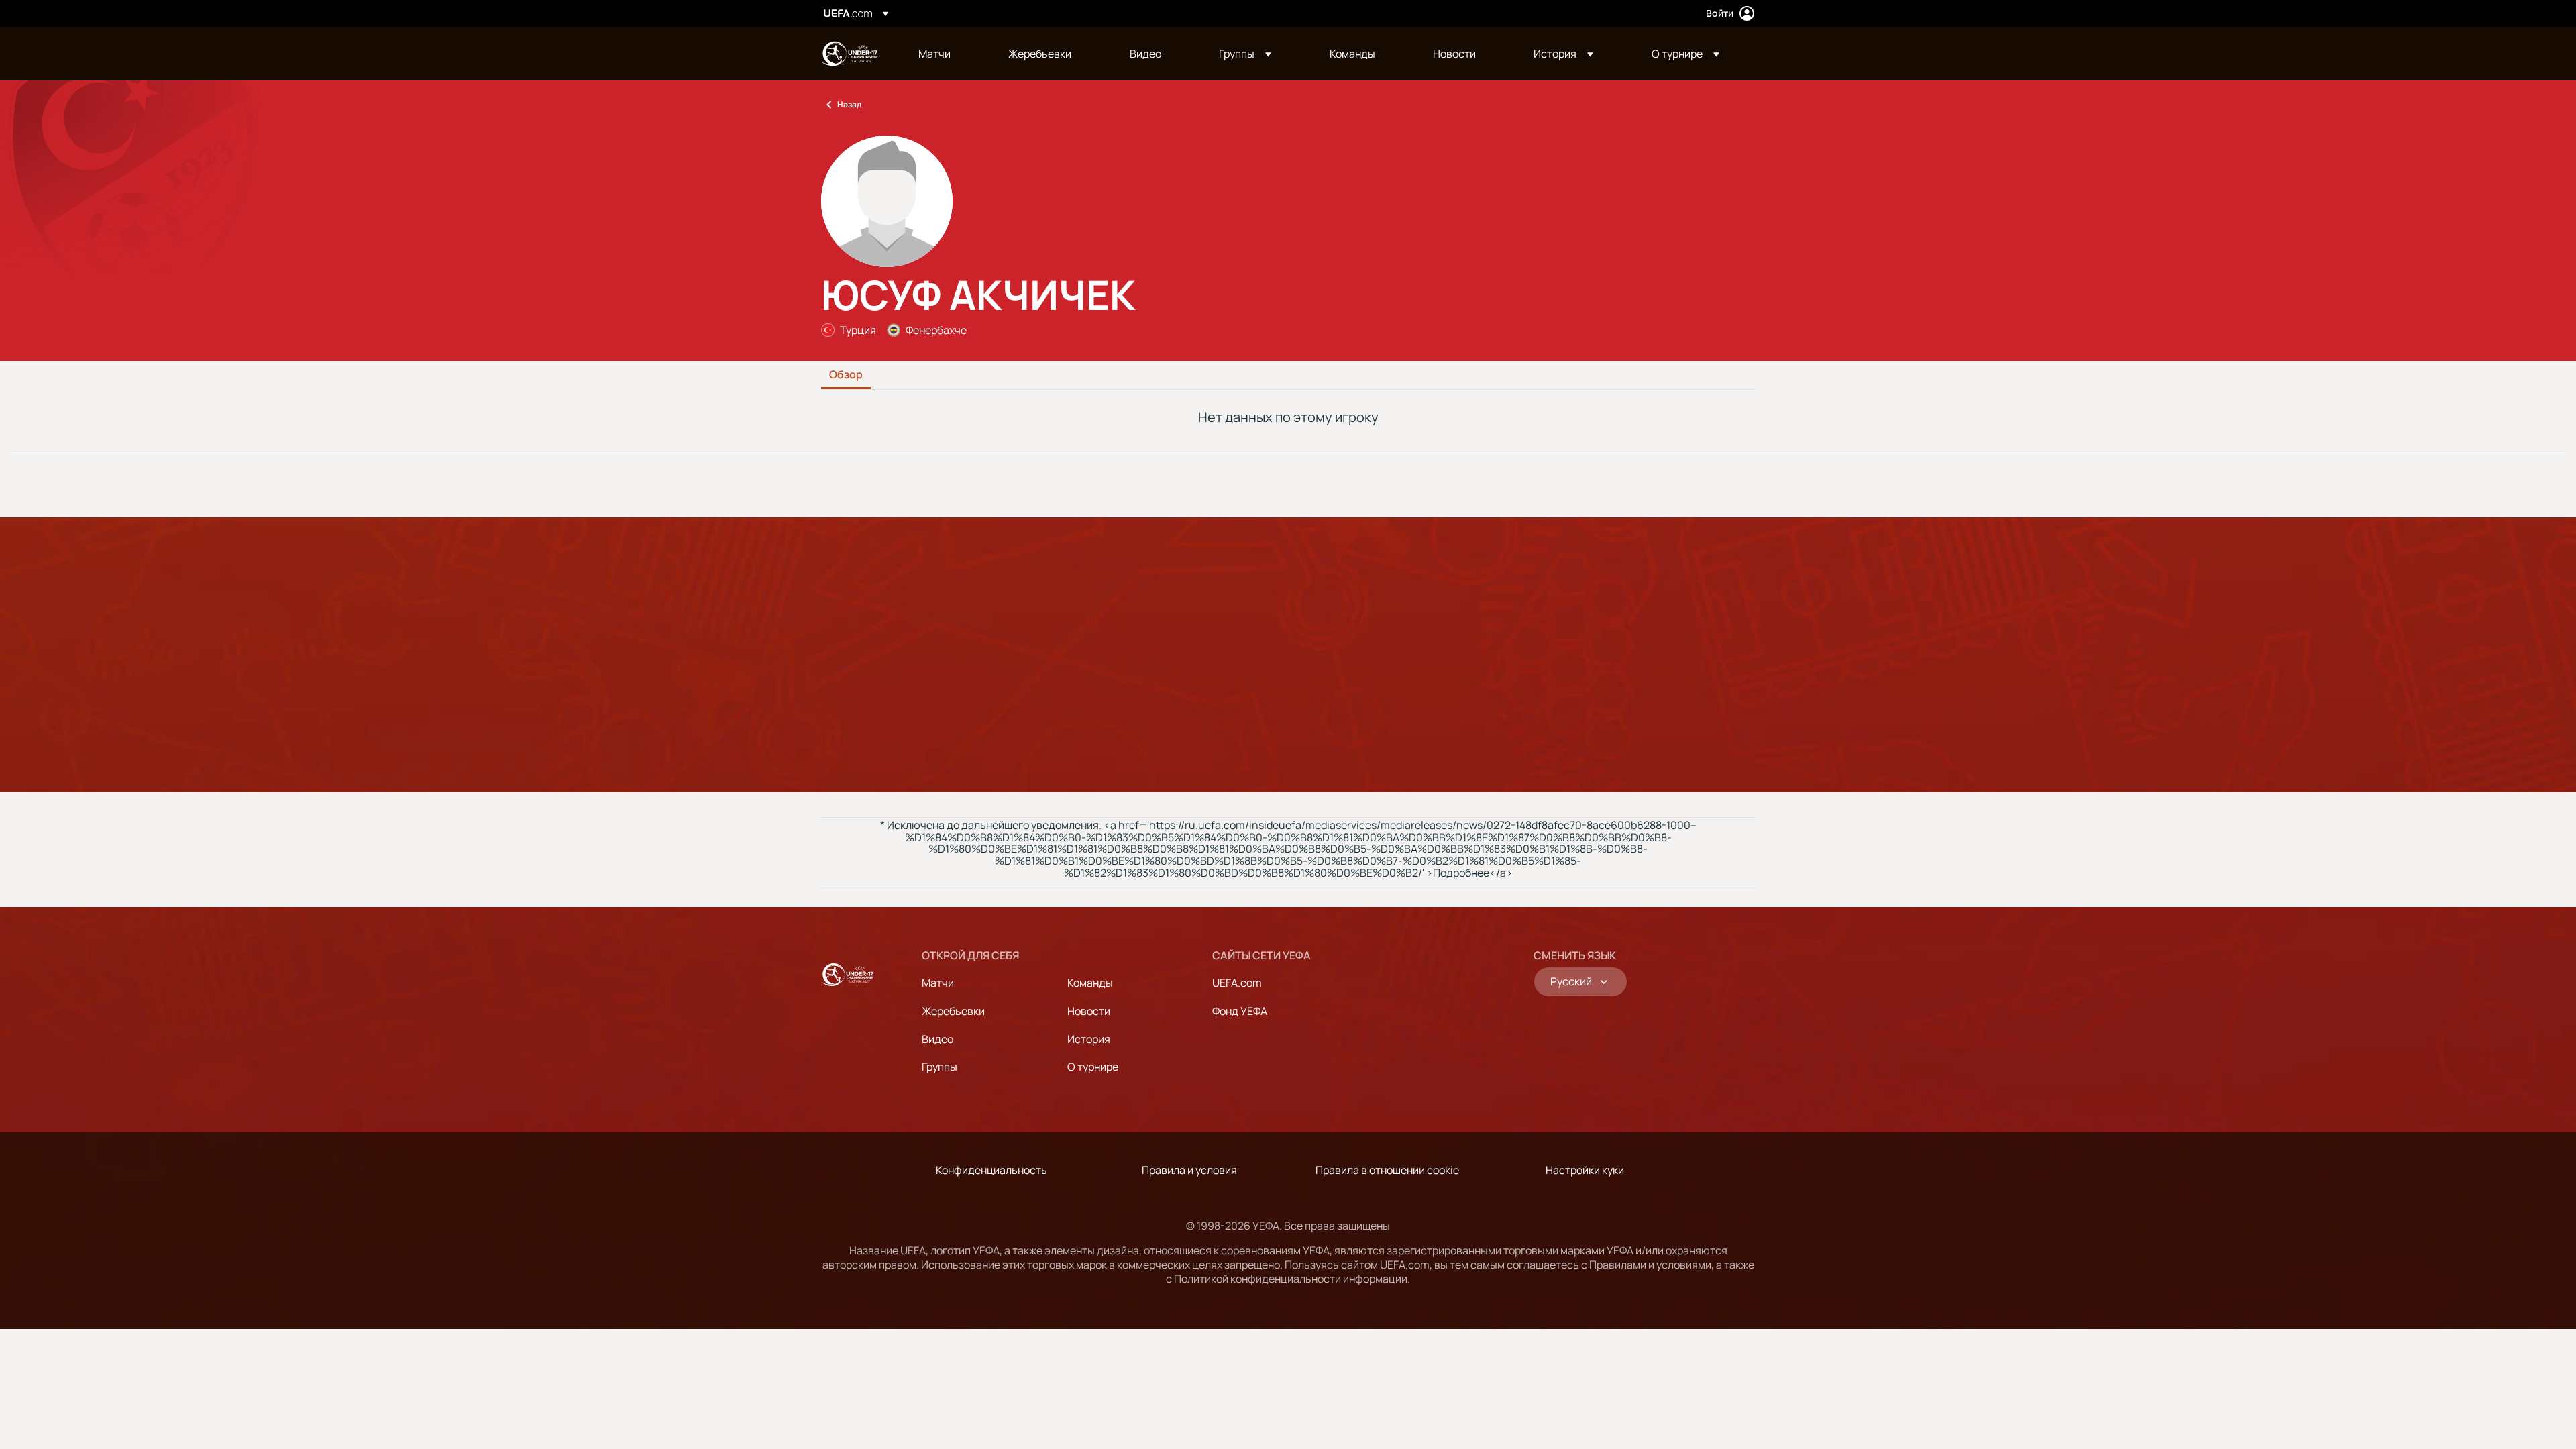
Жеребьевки (953, 1011)
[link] (934, 54)
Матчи (938, 983)
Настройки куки (1585, 1170)
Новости (1089, 1011)
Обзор (846, 375)
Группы (940, 1067)
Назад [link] (849, 104)
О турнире (1093, 1067)
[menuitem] (947, 54)
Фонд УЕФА (1240, 1011)
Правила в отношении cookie (1387, 1170)
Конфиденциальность (991, 1170)
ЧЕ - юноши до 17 (849, 54)
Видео (937, 1039)
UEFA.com (1237, 983)
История (1089, 1039)
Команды (1090, 983)
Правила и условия (1189, 1170)
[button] (1245, 54)
